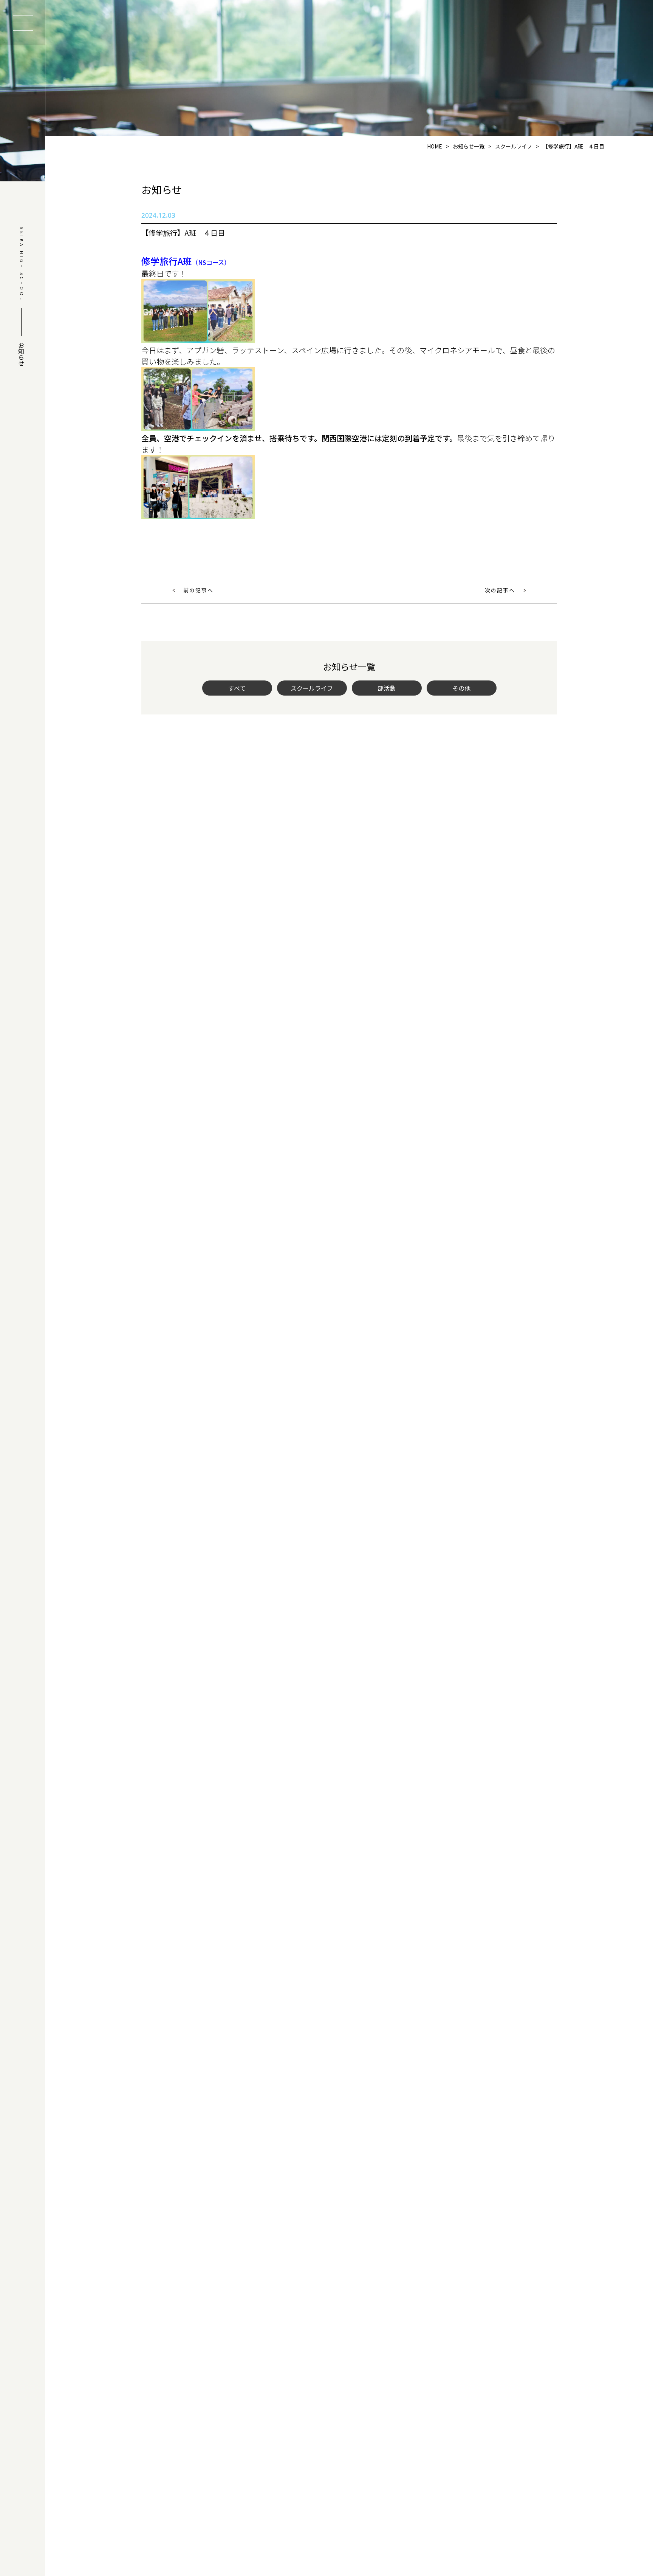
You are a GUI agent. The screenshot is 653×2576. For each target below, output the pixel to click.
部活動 (387, 688)
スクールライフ (312, 688)
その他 (461, 688)
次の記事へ (500, 590)
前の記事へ (198, 590)
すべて (237, 688)
